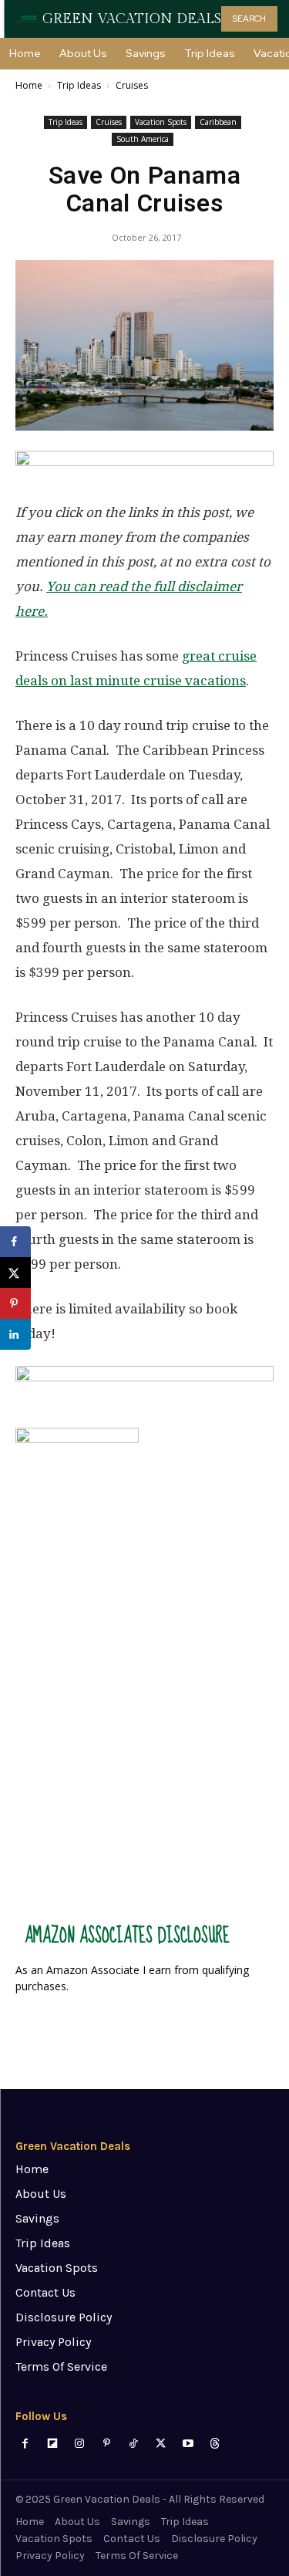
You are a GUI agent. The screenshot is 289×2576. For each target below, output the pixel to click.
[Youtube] (188, 2444)
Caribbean (218, 122)
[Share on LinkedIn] (15, 1334)
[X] (161, 2444)
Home (29, 85)
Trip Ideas (79, 85)
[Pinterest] (107, 2444)
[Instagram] (79, 2444)
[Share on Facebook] (15, 1242)
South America (143, 139)
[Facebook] (25, 2444)
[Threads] (215, 2444)
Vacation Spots (161, 122)
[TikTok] (134, 2444)
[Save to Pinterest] (15, 1303)
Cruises (132, 85)
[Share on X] (15, 1273)
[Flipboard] (52, 2444)
